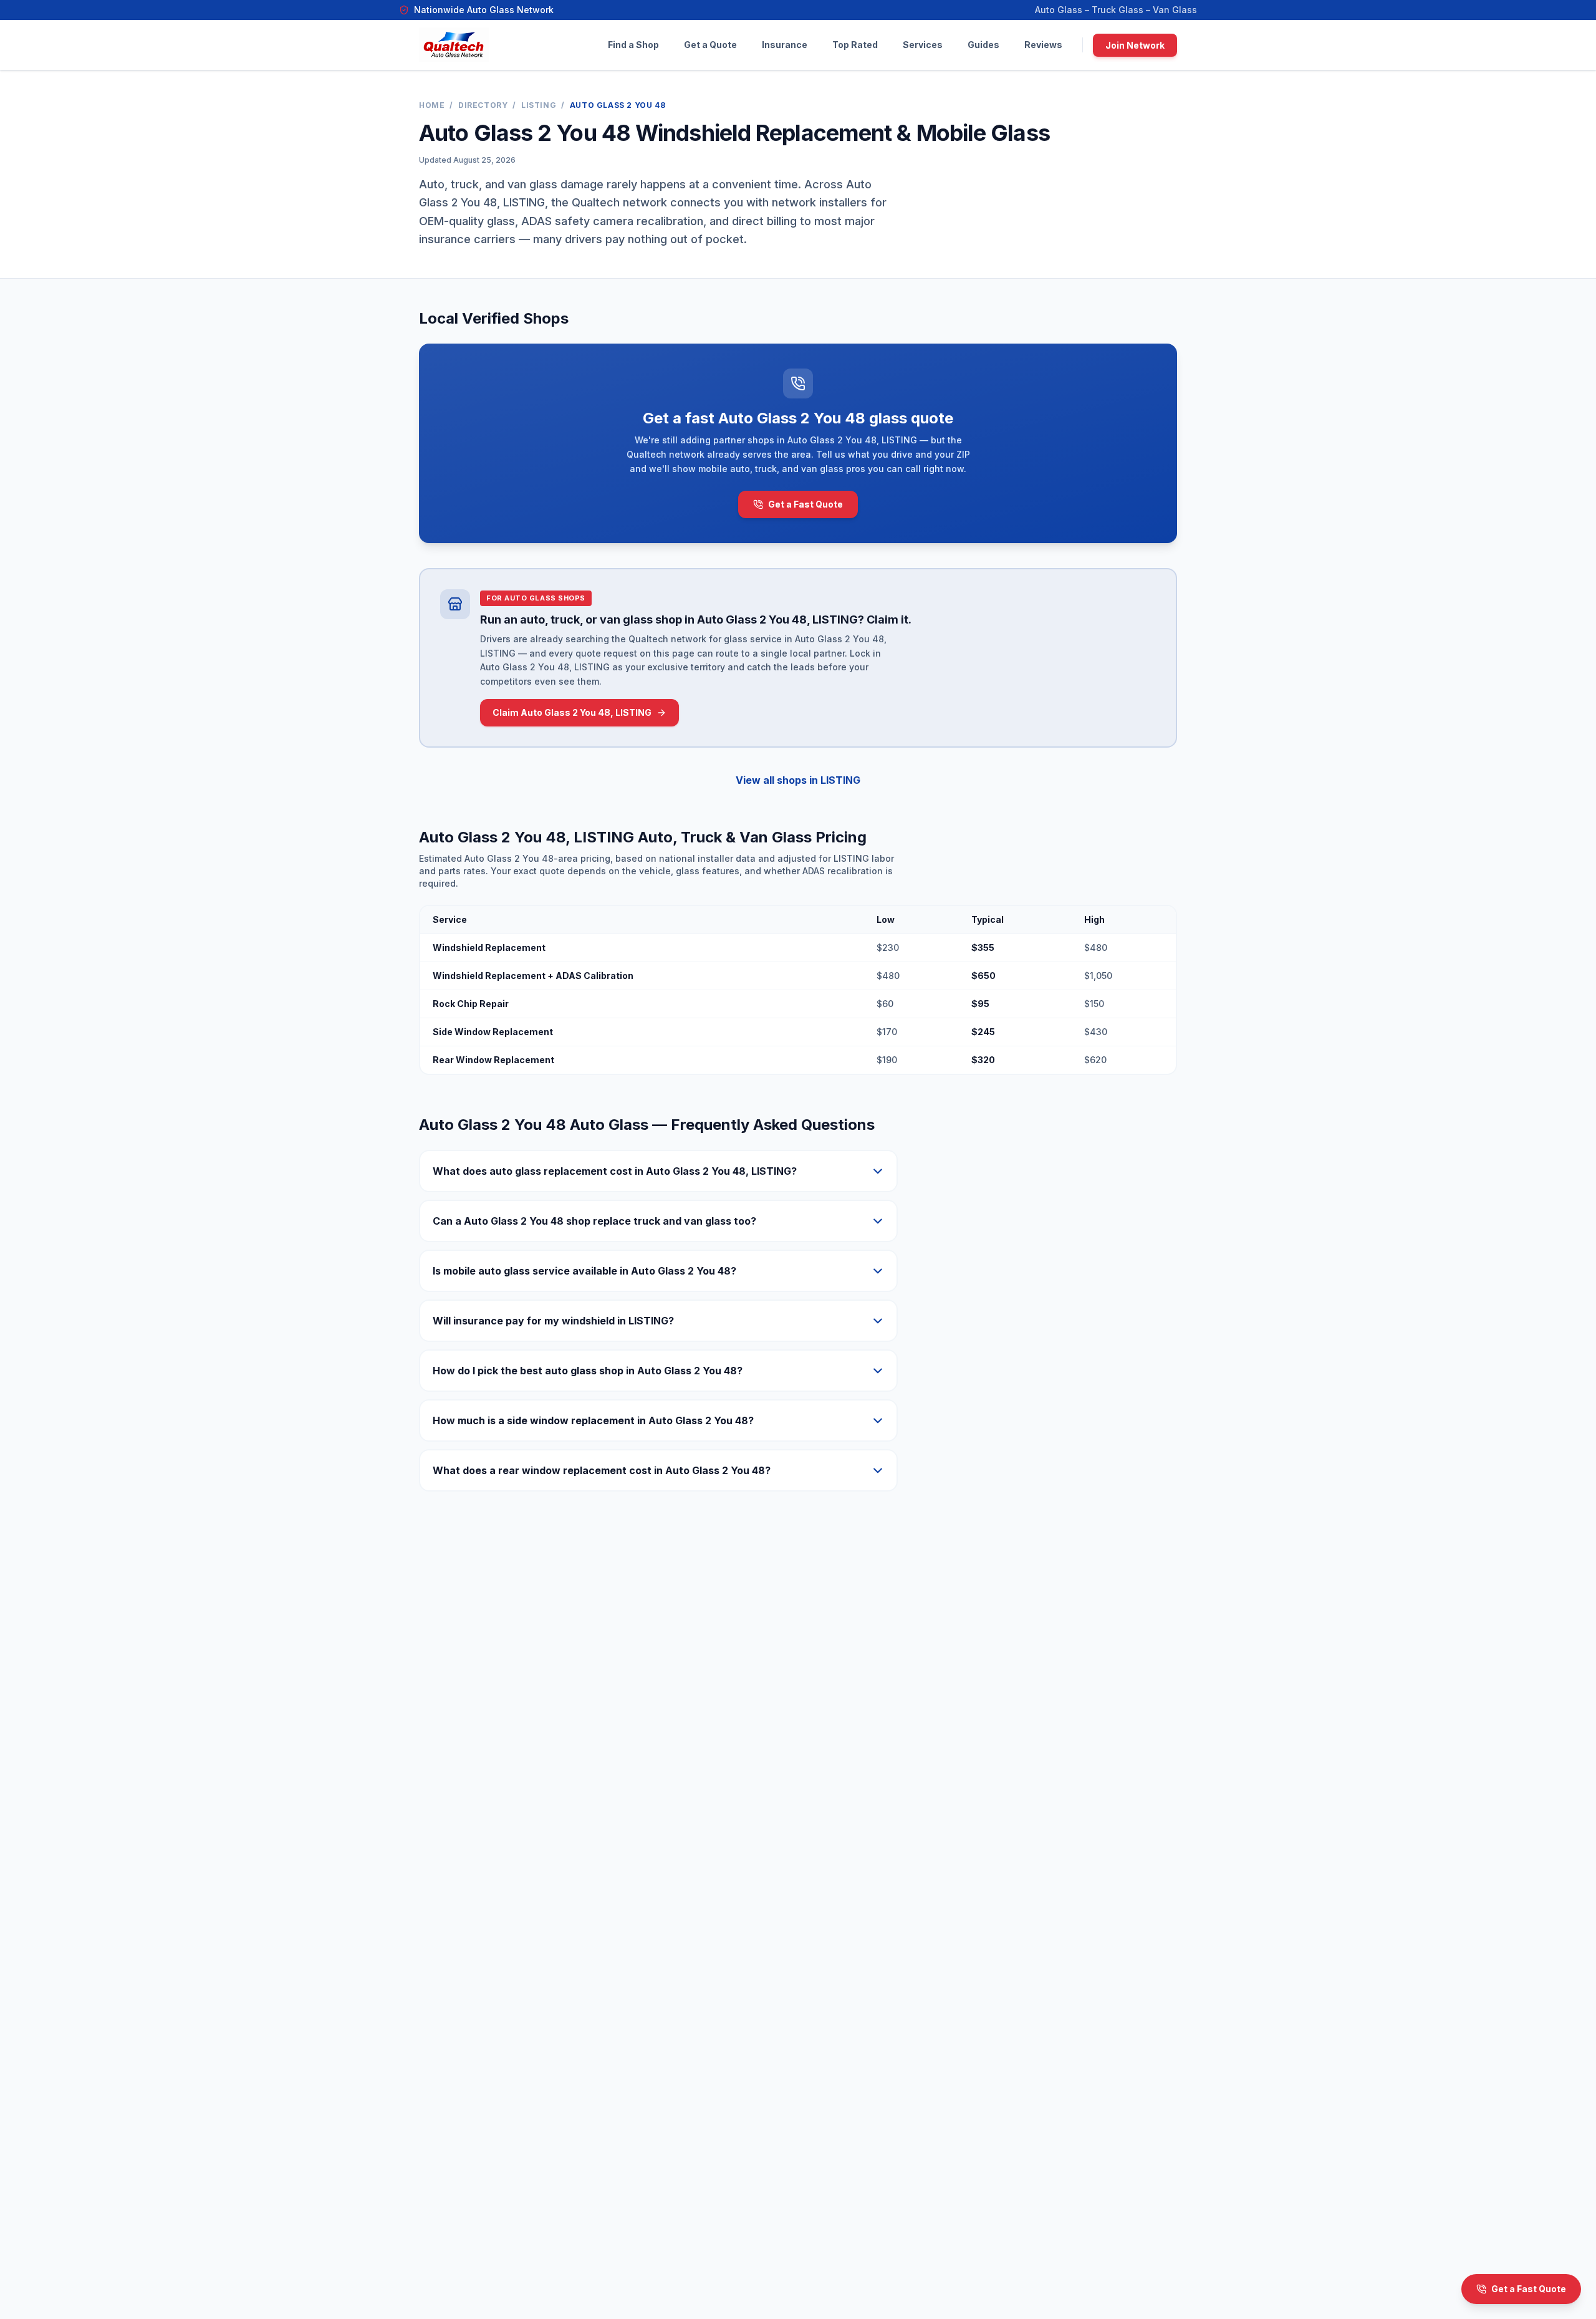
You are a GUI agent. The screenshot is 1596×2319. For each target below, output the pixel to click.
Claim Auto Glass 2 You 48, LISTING (572, 712)
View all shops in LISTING (798, 780)
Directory (483, 105)
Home (432, 105)
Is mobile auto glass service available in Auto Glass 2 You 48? (584, 1271)
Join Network (1135, 45)
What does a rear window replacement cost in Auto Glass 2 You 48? (602, 1470)
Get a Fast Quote (805, 504)
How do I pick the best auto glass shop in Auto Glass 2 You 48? (588, 1371)
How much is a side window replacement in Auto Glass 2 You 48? (593, 1420)
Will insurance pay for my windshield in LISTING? (553, 1321)
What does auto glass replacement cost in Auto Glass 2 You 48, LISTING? (615, 1171)
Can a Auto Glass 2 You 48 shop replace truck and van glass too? (594, 1221)
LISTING (539, 105)
